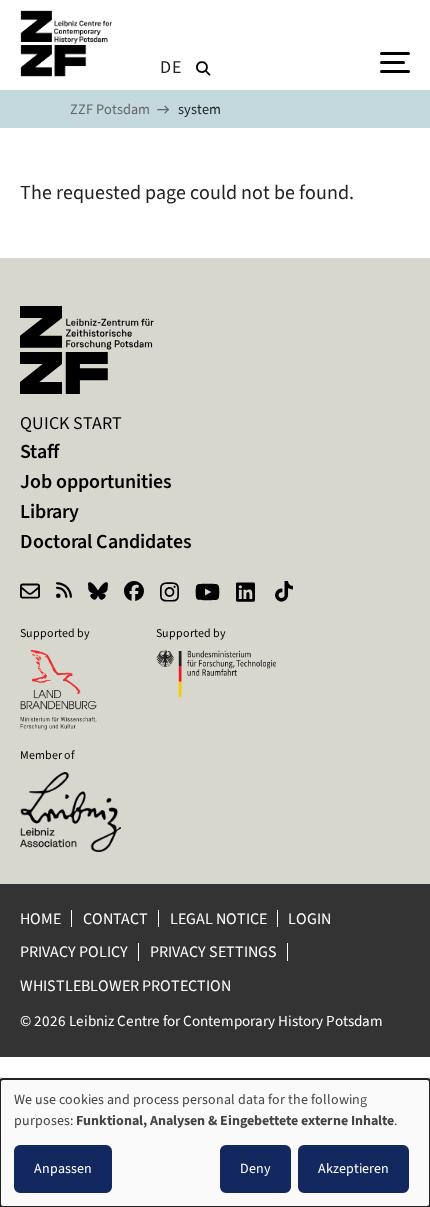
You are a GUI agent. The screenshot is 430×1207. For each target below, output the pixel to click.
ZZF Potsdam (110, 109)
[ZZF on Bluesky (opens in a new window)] (98, 594)
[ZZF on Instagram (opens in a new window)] (169, 594)
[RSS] (64, 594)
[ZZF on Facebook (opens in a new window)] (134, 594)
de (171, 67)
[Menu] (395, 61)
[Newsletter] (30, 594)
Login (311, 918)
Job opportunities (96, 481)
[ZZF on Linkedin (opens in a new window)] (247, 594)
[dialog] (215, 1143)
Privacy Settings (213, 951)
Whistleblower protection (127, 985)
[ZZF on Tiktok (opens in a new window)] (286, 594)
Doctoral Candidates (106, 541)
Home (40, 918)
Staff (39, 451)
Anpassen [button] (63, 1168)
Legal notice (218, 918)
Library (49, 511)
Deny (255, 1168)
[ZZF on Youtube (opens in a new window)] (207, 594)
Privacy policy (74, 951)
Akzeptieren (353, 1168)
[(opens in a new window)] (80, 785)
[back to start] (70, 43)
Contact (115, 918)
